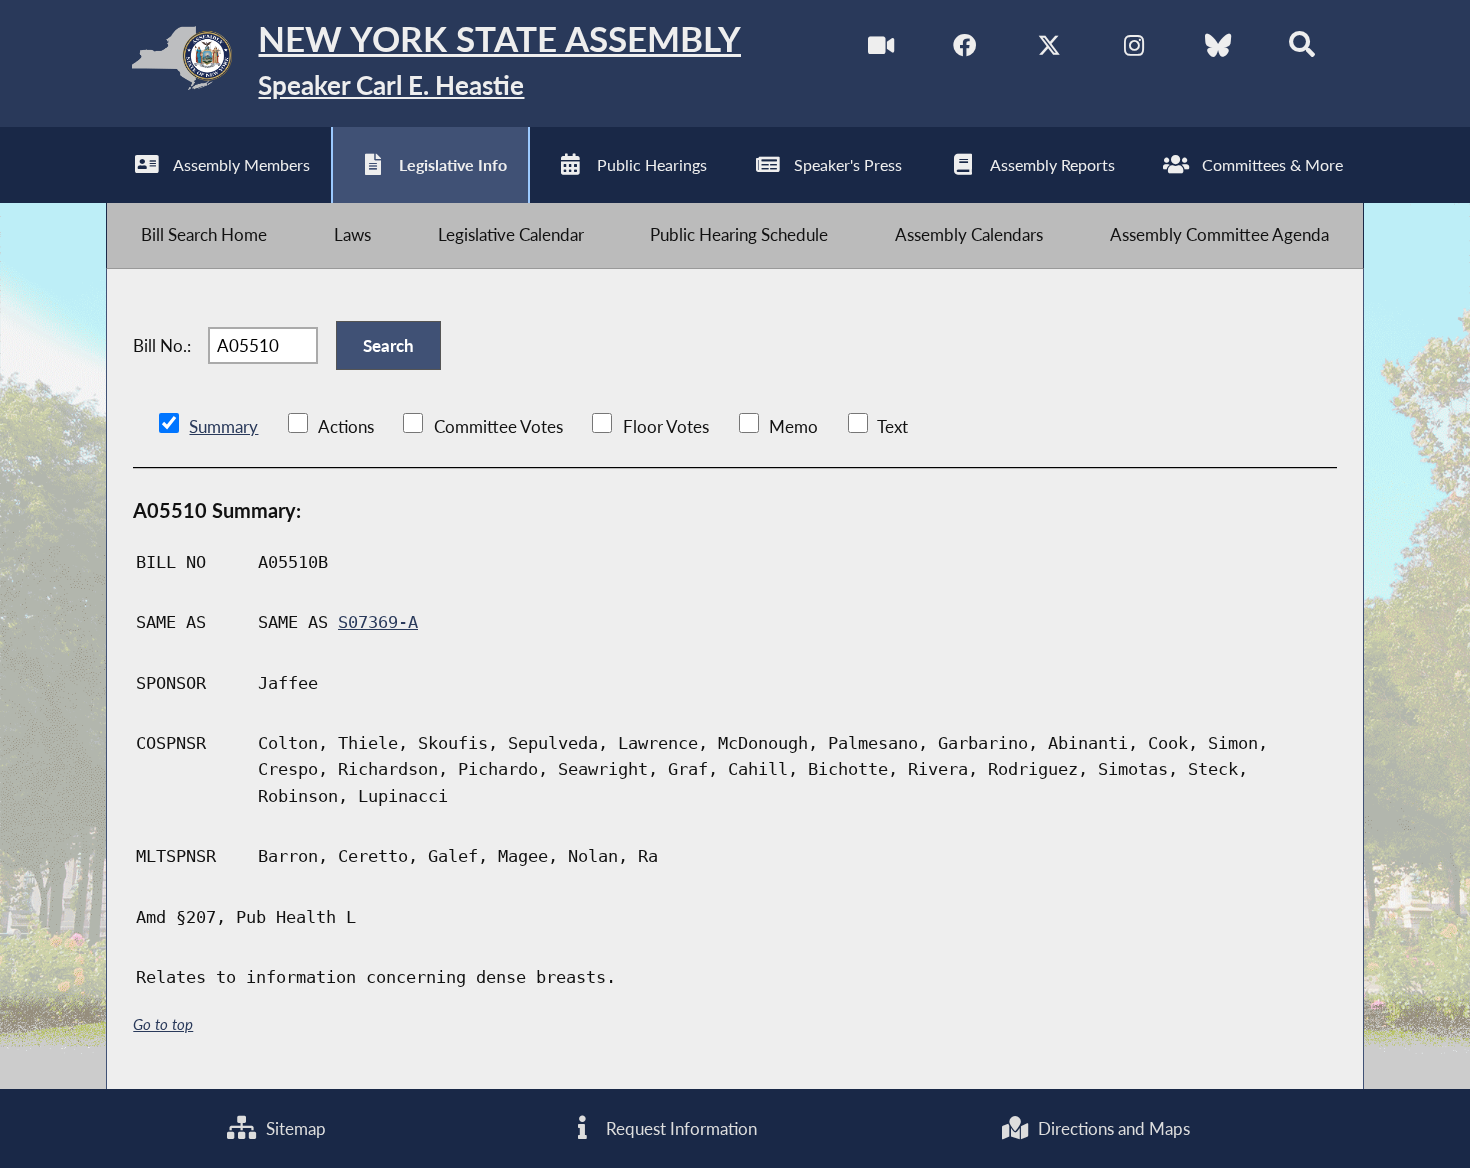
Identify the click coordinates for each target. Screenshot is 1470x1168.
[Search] (1302, 48)
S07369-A (378, 622)
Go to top (163, 1024)
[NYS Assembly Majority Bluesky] (1217, 48)
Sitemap (294, 1128)
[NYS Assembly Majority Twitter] (1049, 48)
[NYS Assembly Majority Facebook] (964, 48)
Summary (223, 426)
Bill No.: (162, 345)
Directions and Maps (1112, 1128)
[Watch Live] (880, 48)
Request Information (679, 1128)
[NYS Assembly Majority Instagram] (1133, 48)
